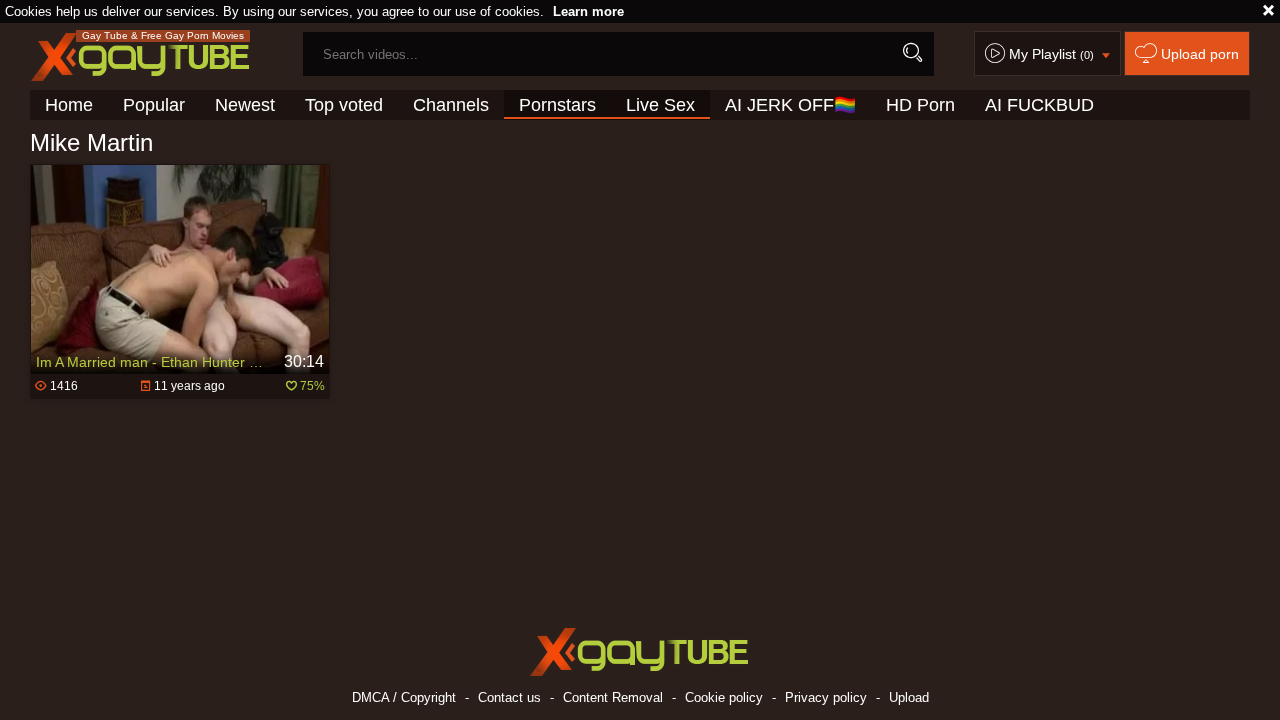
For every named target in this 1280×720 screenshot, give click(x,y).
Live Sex (660, 105)
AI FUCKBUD (1039, 105)
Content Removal (613, 697)
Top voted (344, 105)
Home (69, 105)
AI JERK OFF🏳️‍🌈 (790, 105)
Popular (154, 105)
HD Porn (920, 105)
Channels (451, 105)
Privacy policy (826, 697)
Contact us (509, 697)
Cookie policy (724, 697)
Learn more (588, 11)
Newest (245, 105)
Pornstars (557, 105)
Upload (909, 697)
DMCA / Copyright (404, 697)
